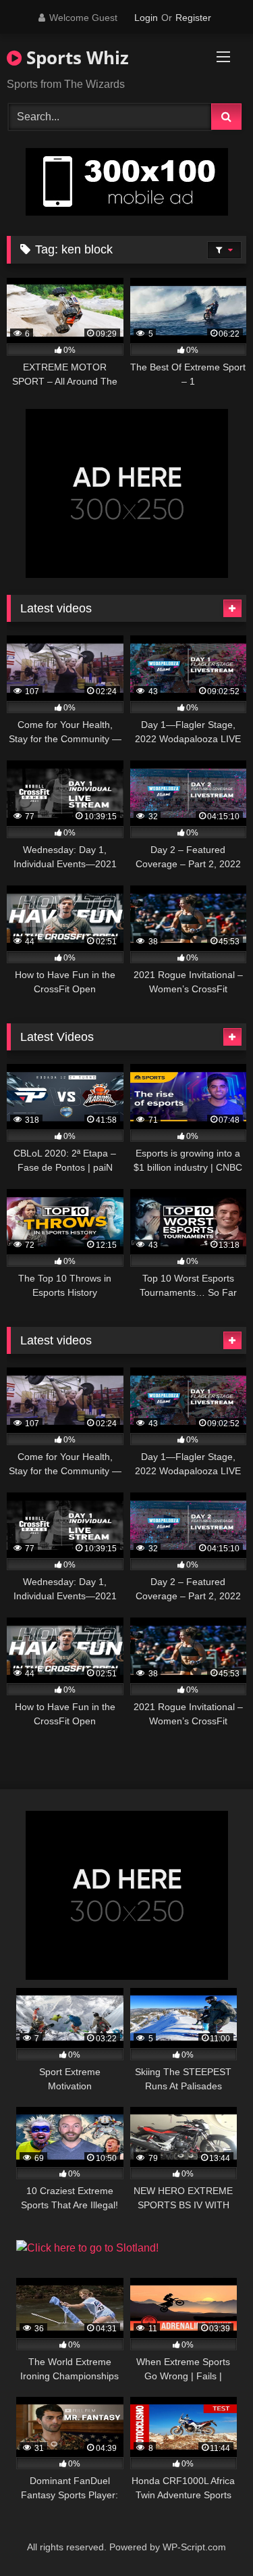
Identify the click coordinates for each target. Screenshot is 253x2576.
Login (146, 18)
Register (193, 18)
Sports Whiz (75, 57)
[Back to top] (211, 2536)
